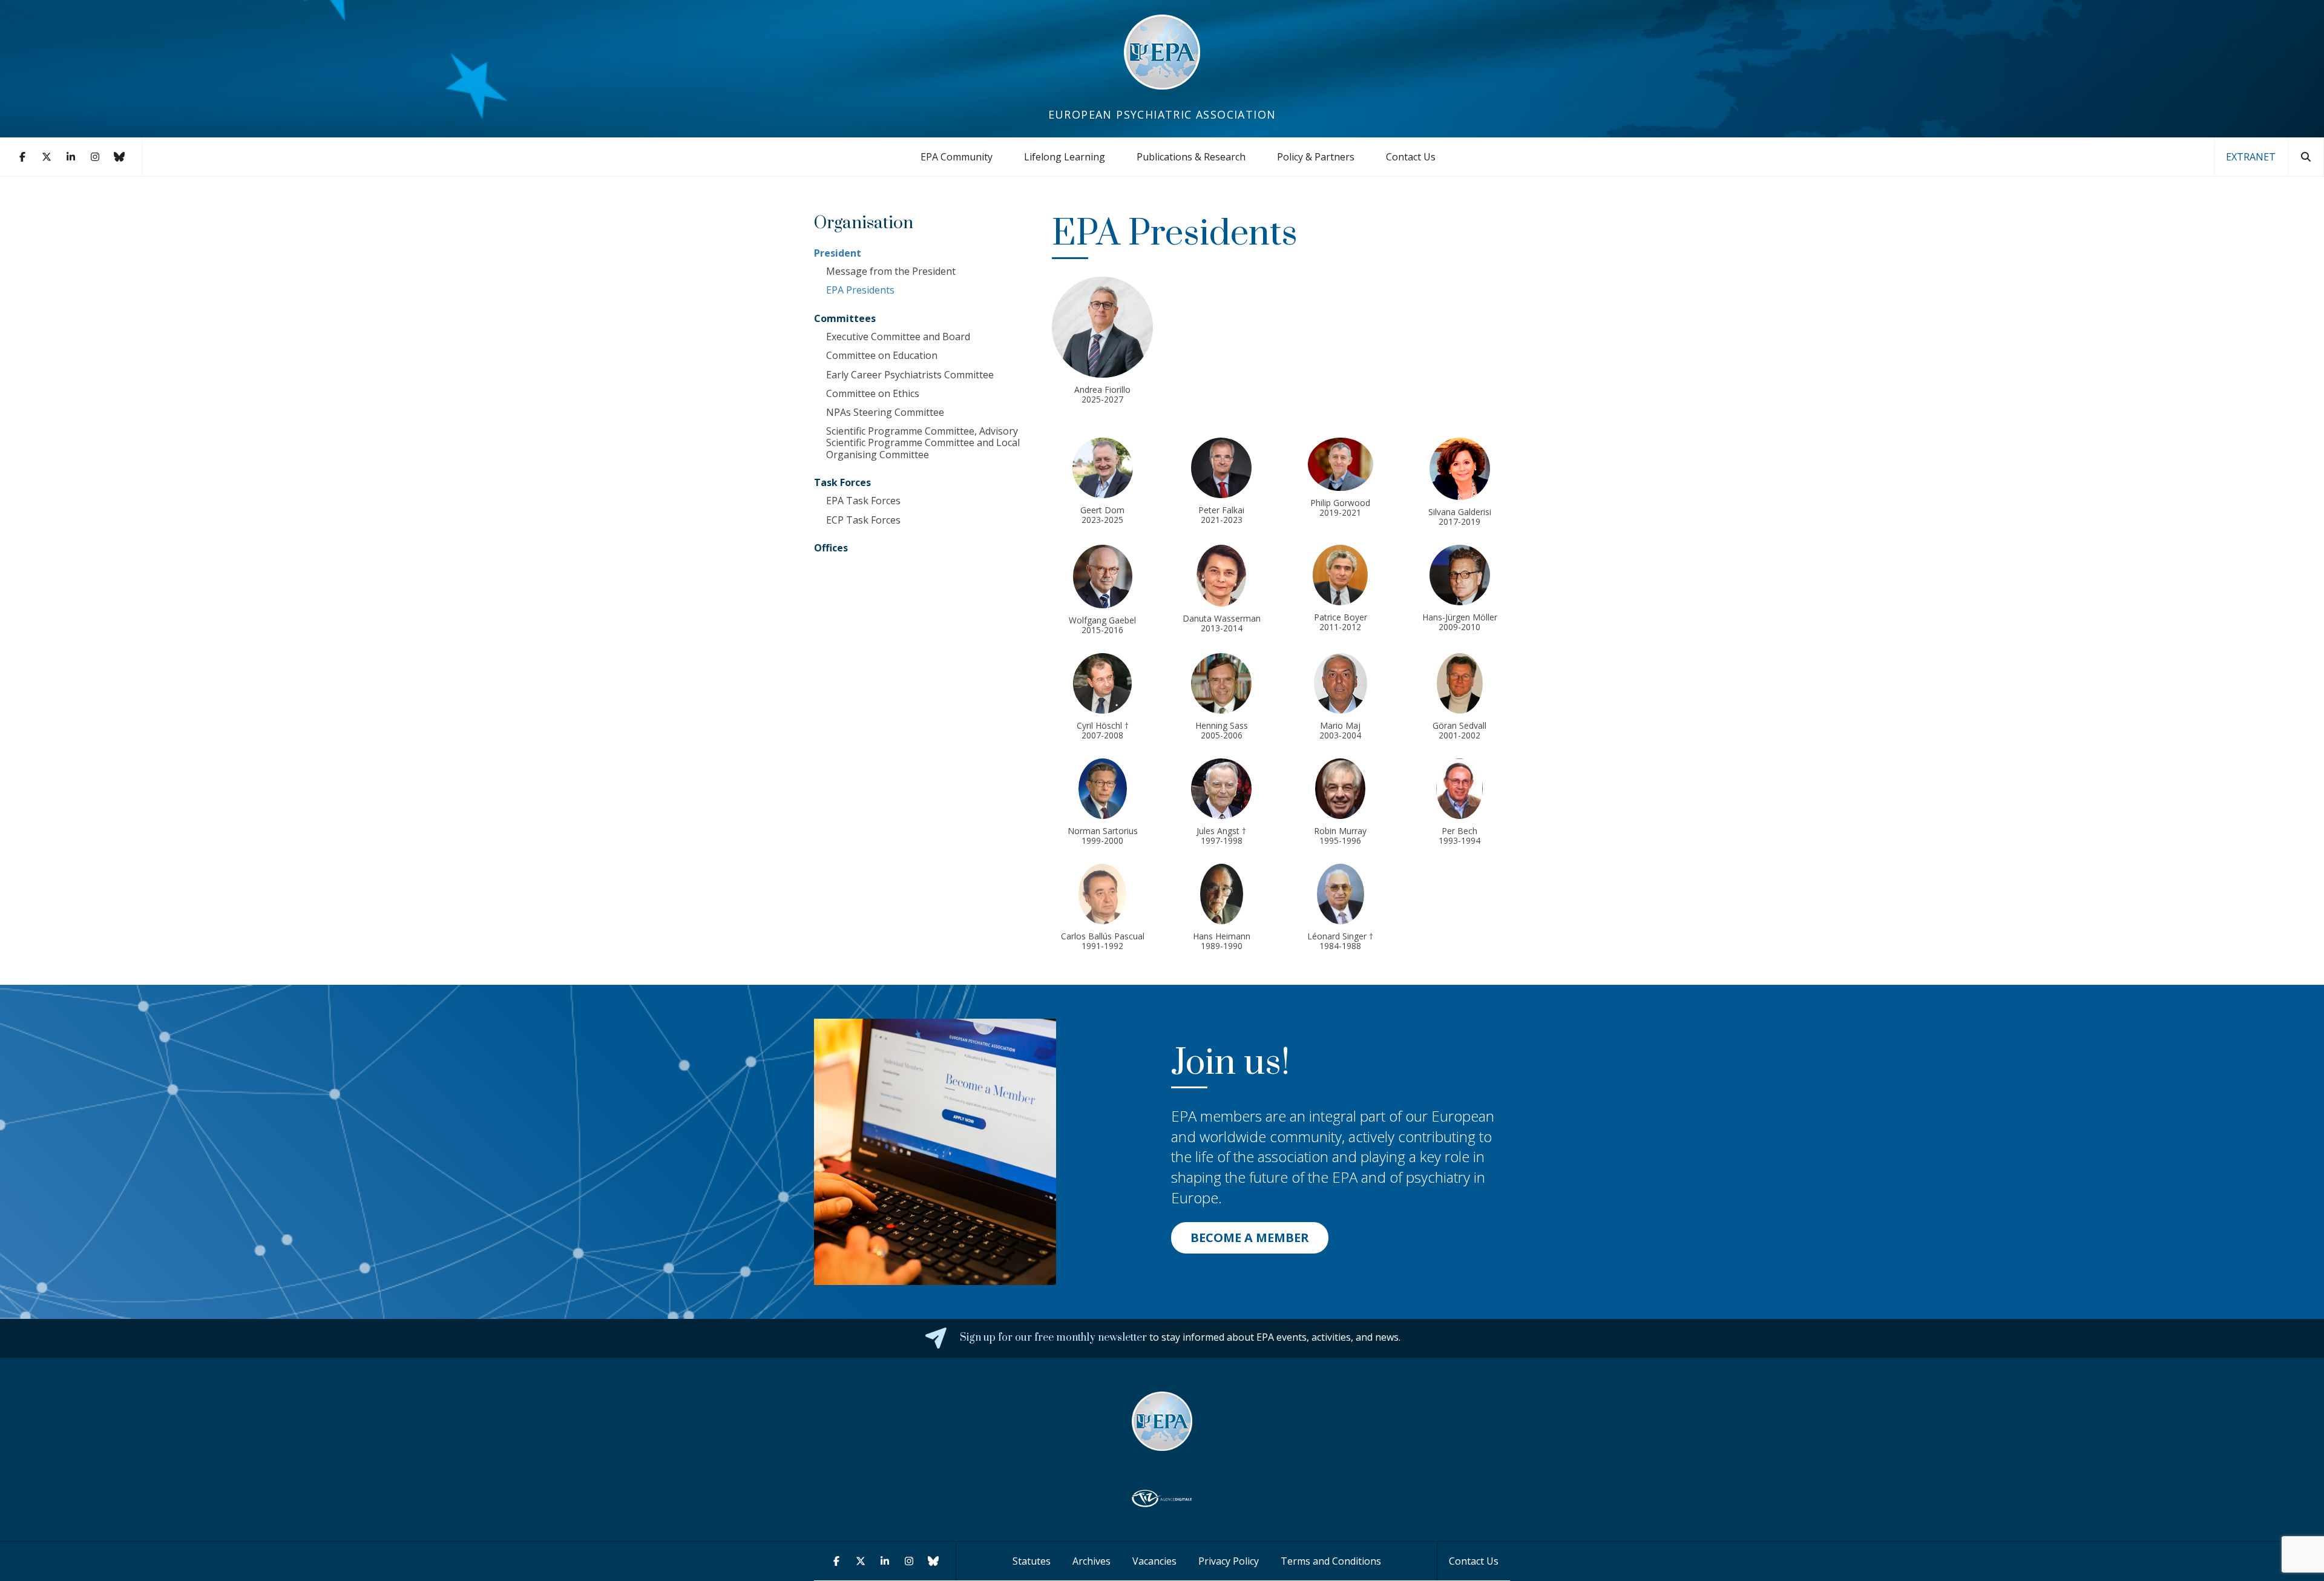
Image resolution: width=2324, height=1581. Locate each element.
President (838, 253)
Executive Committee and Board (898, 337)
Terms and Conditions (1331, 1561)
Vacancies (1154, 1561)
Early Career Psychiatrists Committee (910, 375)
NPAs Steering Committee (885, 412)
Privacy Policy (1229, 1561)
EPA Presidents (860, 290)
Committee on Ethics (873, 393)
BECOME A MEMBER (1250, 1238)
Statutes (1032, 1561)
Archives (1091, 1561)
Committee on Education (882, 355)
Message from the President (891, 271)
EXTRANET (2251, 157)
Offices (831, 548)
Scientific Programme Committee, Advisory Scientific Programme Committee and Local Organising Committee (923, 442)
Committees (845, 318)
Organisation (864, 223)
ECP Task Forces (863, 520)
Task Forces (842, 482)
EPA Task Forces (863, 501)
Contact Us (1411, 157)
